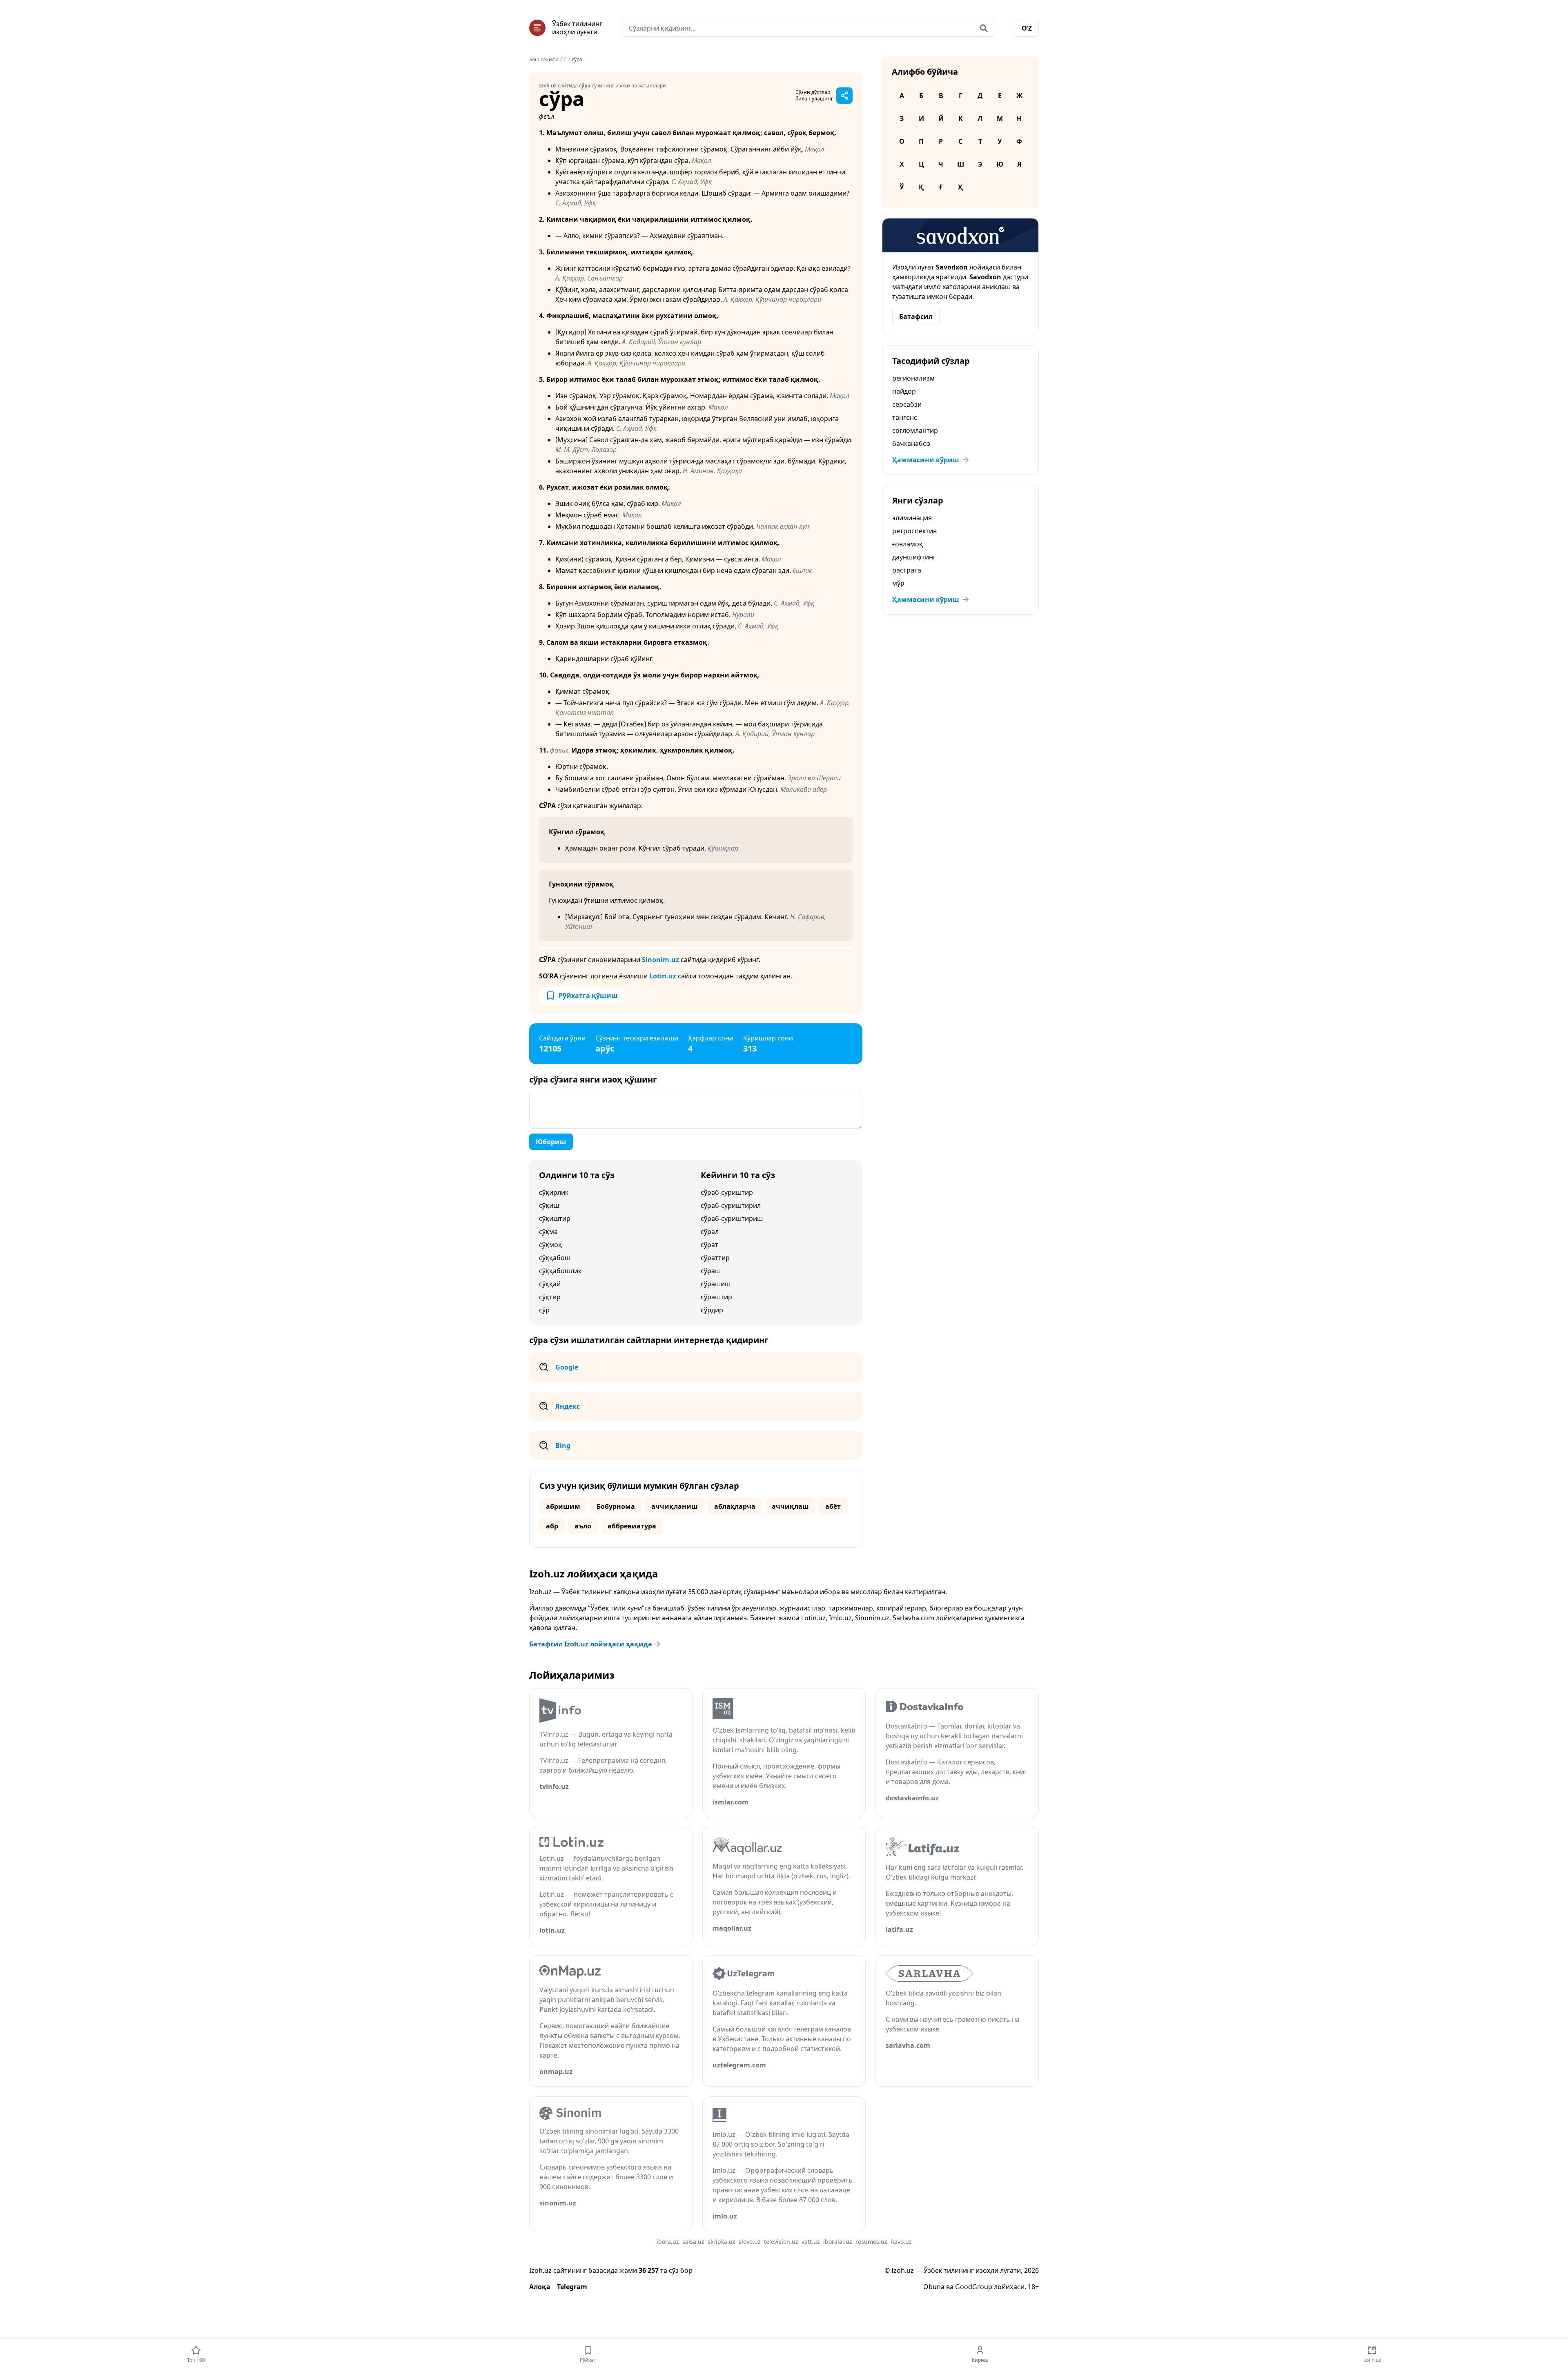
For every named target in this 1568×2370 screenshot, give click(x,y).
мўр (898, 583)
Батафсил (916, 316)
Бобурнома (616, 1506)
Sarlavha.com (913, 1618)
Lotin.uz (663, 976)
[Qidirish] (984, 28)
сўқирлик (554, 1192)
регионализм (913, 378)
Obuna (934, 2287)
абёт (833, 1506)
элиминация (912, 518)
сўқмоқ (550, 1245)
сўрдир (712, 1310)
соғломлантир (915, 430)
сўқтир (550, 1297)
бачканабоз (911, 443)
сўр (544, 1310)
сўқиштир (555, 1218)
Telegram (572, 2287)
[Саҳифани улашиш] (844, 96)
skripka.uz (722, 2242)
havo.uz (901, 2242)
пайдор (904, 391)
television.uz (781, 2242)
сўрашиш (716, 1284)
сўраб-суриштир (727, 1192)
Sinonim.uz (660, 960)
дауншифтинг (914, 557)
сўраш (711, 1271)
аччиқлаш (790, 1506)
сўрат (709, 1245)
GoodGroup (974, 2287)
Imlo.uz (840, 1618)
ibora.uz (668, 2242)
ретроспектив (914, 531)
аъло (583, 1526)
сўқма (548, 1232)
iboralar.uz (838, 2242)
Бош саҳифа (544, 60)
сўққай (550, 1284)
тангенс (905, 417)
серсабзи (907, 404)
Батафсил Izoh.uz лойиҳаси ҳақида (591, 1644)
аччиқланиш (675, 1506)
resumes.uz (871, 2242)
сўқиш (549, 1205)
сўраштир (716, 1297)
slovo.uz (750, 2242)
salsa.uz (693, 2242)
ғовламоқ (908, 544)
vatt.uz (811, 2242)
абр (552, 1526)
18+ (1033, 2287)
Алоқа (540, 2287)
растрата (907, 570)
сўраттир (715, 1258)
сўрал (710, 1232)
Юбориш (551, 1142)
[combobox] (808, 28)
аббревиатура (632, 1526)
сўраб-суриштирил (731, 1205)
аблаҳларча (735, 1506)
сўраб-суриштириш (732, 1218)
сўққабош (555, 1258)
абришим (563, 1506)
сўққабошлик (560, 1271)
